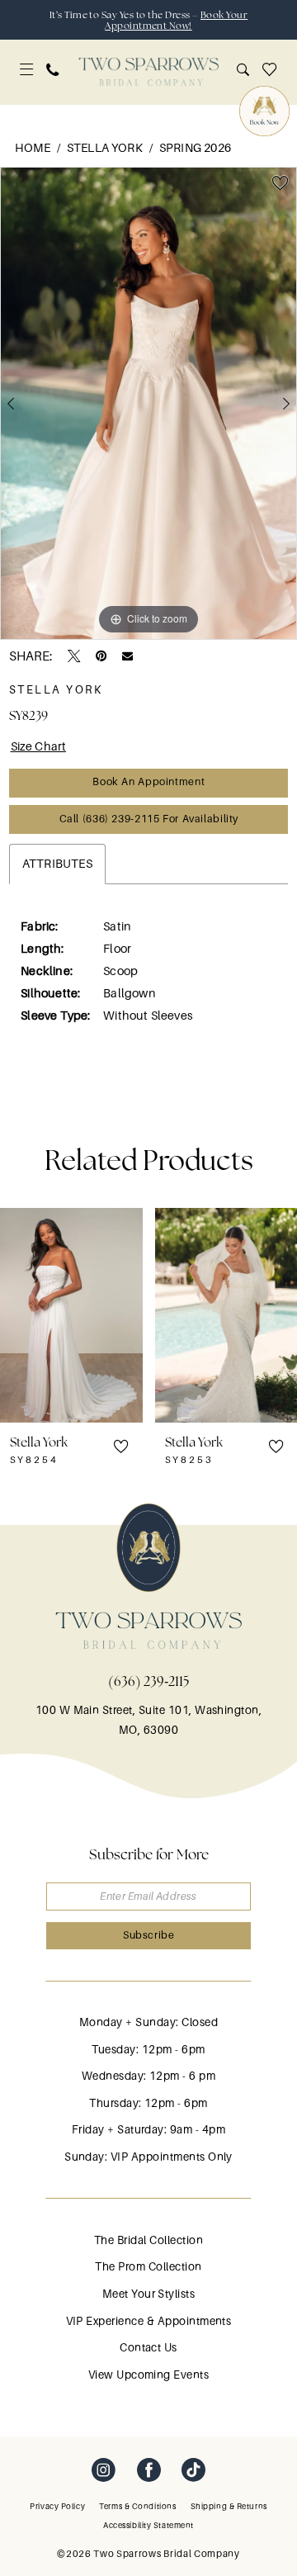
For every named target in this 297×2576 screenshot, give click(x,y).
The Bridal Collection (148, 2240)
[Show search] (243, 70)
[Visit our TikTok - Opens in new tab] (193, 2471)
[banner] (148, 72)
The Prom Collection (148, 2267)
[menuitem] (26, 69)
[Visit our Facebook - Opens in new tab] (149, 2471)
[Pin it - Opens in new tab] (101, 656)
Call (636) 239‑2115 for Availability (149, 819)
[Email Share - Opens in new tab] (127, 656)
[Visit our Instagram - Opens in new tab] (104, 2471)
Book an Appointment (148, 782)
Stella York (105, 148)
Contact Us (148, 2348)
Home (33, 148)
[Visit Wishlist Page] (269, 70)
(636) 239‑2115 (149, 1681)
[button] (26, 69)
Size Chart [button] (39, 746)
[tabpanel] (148, 403)
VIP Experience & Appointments (149, 2321)
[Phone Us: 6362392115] (53, 70)
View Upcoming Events (149, 2375)
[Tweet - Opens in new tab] (74, 656)
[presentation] (71, 1315)
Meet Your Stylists (149, 2294)
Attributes (57, 864)
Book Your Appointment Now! (176, 20)
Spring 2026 (195, 148)
